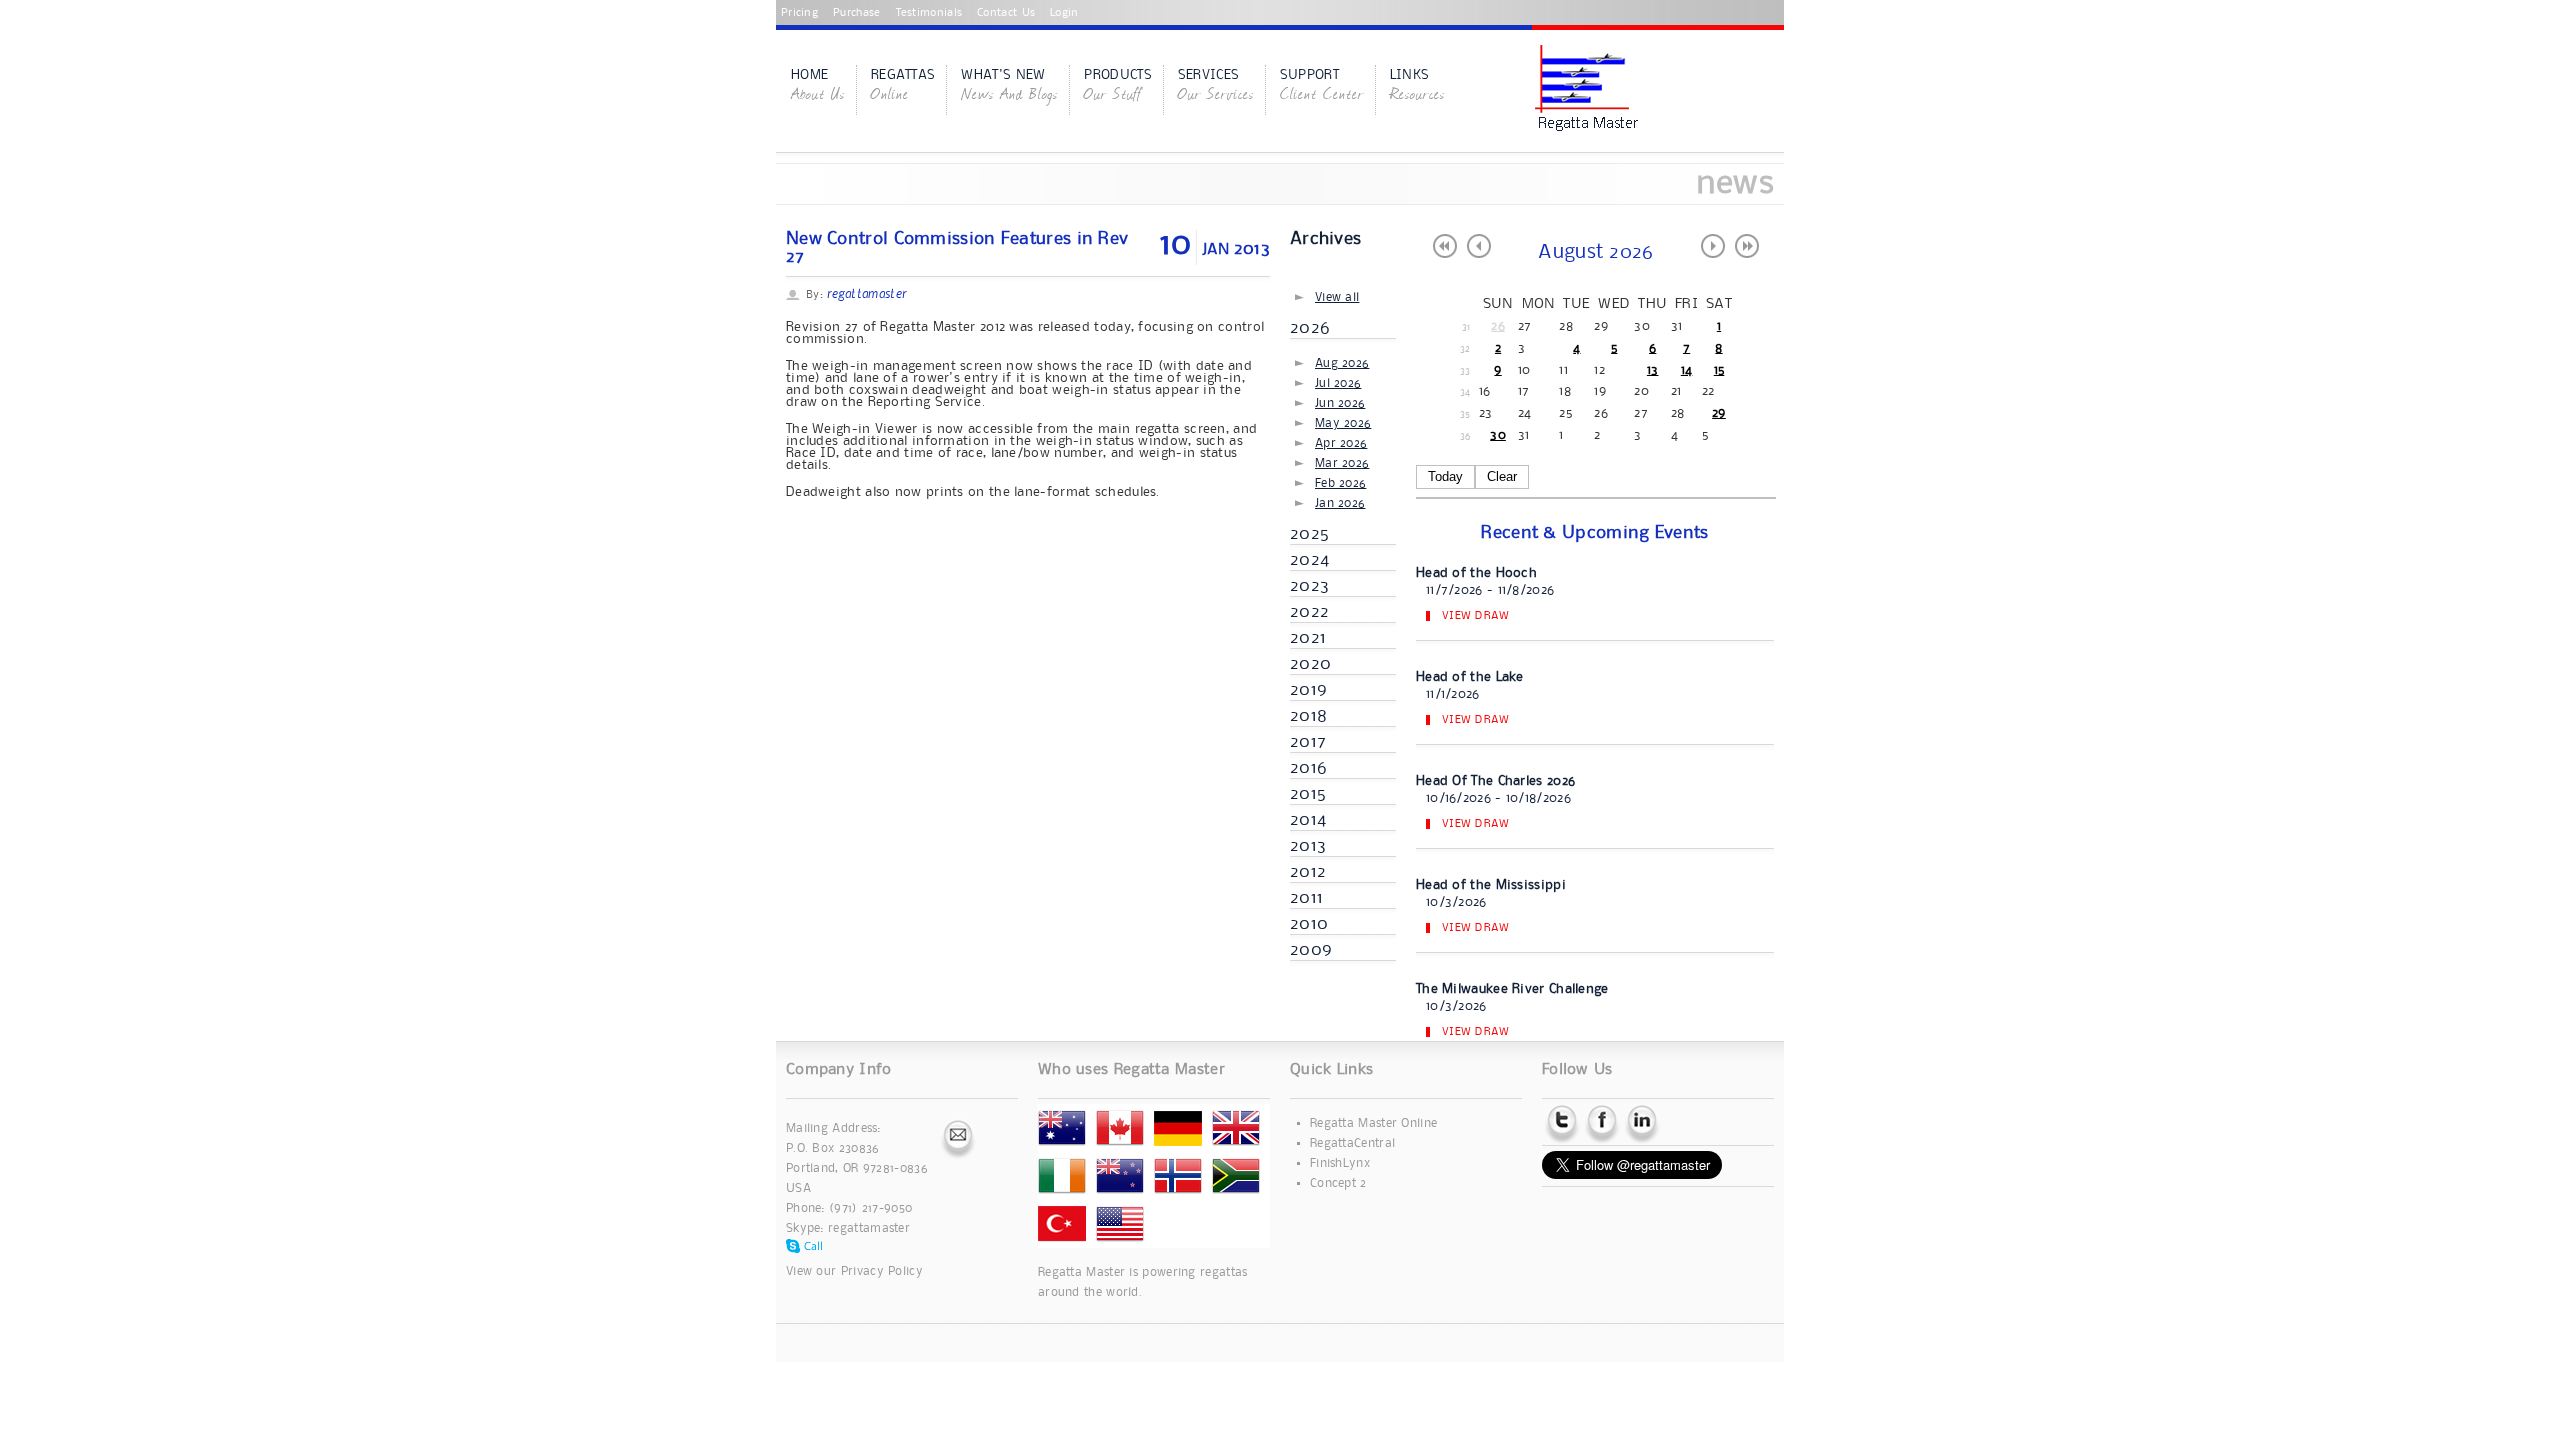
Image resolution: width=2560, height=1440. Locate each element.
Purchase (856, 13)
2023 (1309, 586)
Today (1445, 476)
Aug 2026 (1342, 363)
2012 (1308, 872)
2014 (1308, 820)
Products (1117, 87)
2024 (1309, 560)
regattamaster (869, 1228)
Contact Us (1006, 13)
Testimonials (929, 13)
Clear (1502, 476)
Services (1216, 87)
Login (1064, 13)
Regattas (903, 87)
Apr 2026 (1341, 443)
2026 (1310, 328)
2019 (1308, 690)
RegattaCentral (1352, 1143)
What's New (1009, 87)
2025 (1309, 534)
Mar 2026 (1342, 463)
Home (818, 87)
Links (1417, 87)
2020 (1310, 664)
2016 (1308, 768)
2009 (1311, 950)
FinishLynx (1340, 1163)
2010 (1309, 924)
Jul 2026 (1338, 383)
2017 (1308, 742)
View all (1337, 297)
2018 (1308, 716)
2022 (1309, 612)
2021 (1308, 638)
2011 (1306, 898)
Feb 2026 (1340, 483)
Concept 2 (1338, 1183)
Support (1322, 87)
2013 (1308, 846)
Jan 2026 (1340, 503)
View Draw (1476, 616)
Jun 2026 (1340, 403)
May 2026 (1343, 423)
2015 (1308, 794)
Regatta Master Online (1373, 1123)
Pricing (799, 13)
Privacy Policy (882, 1271)
